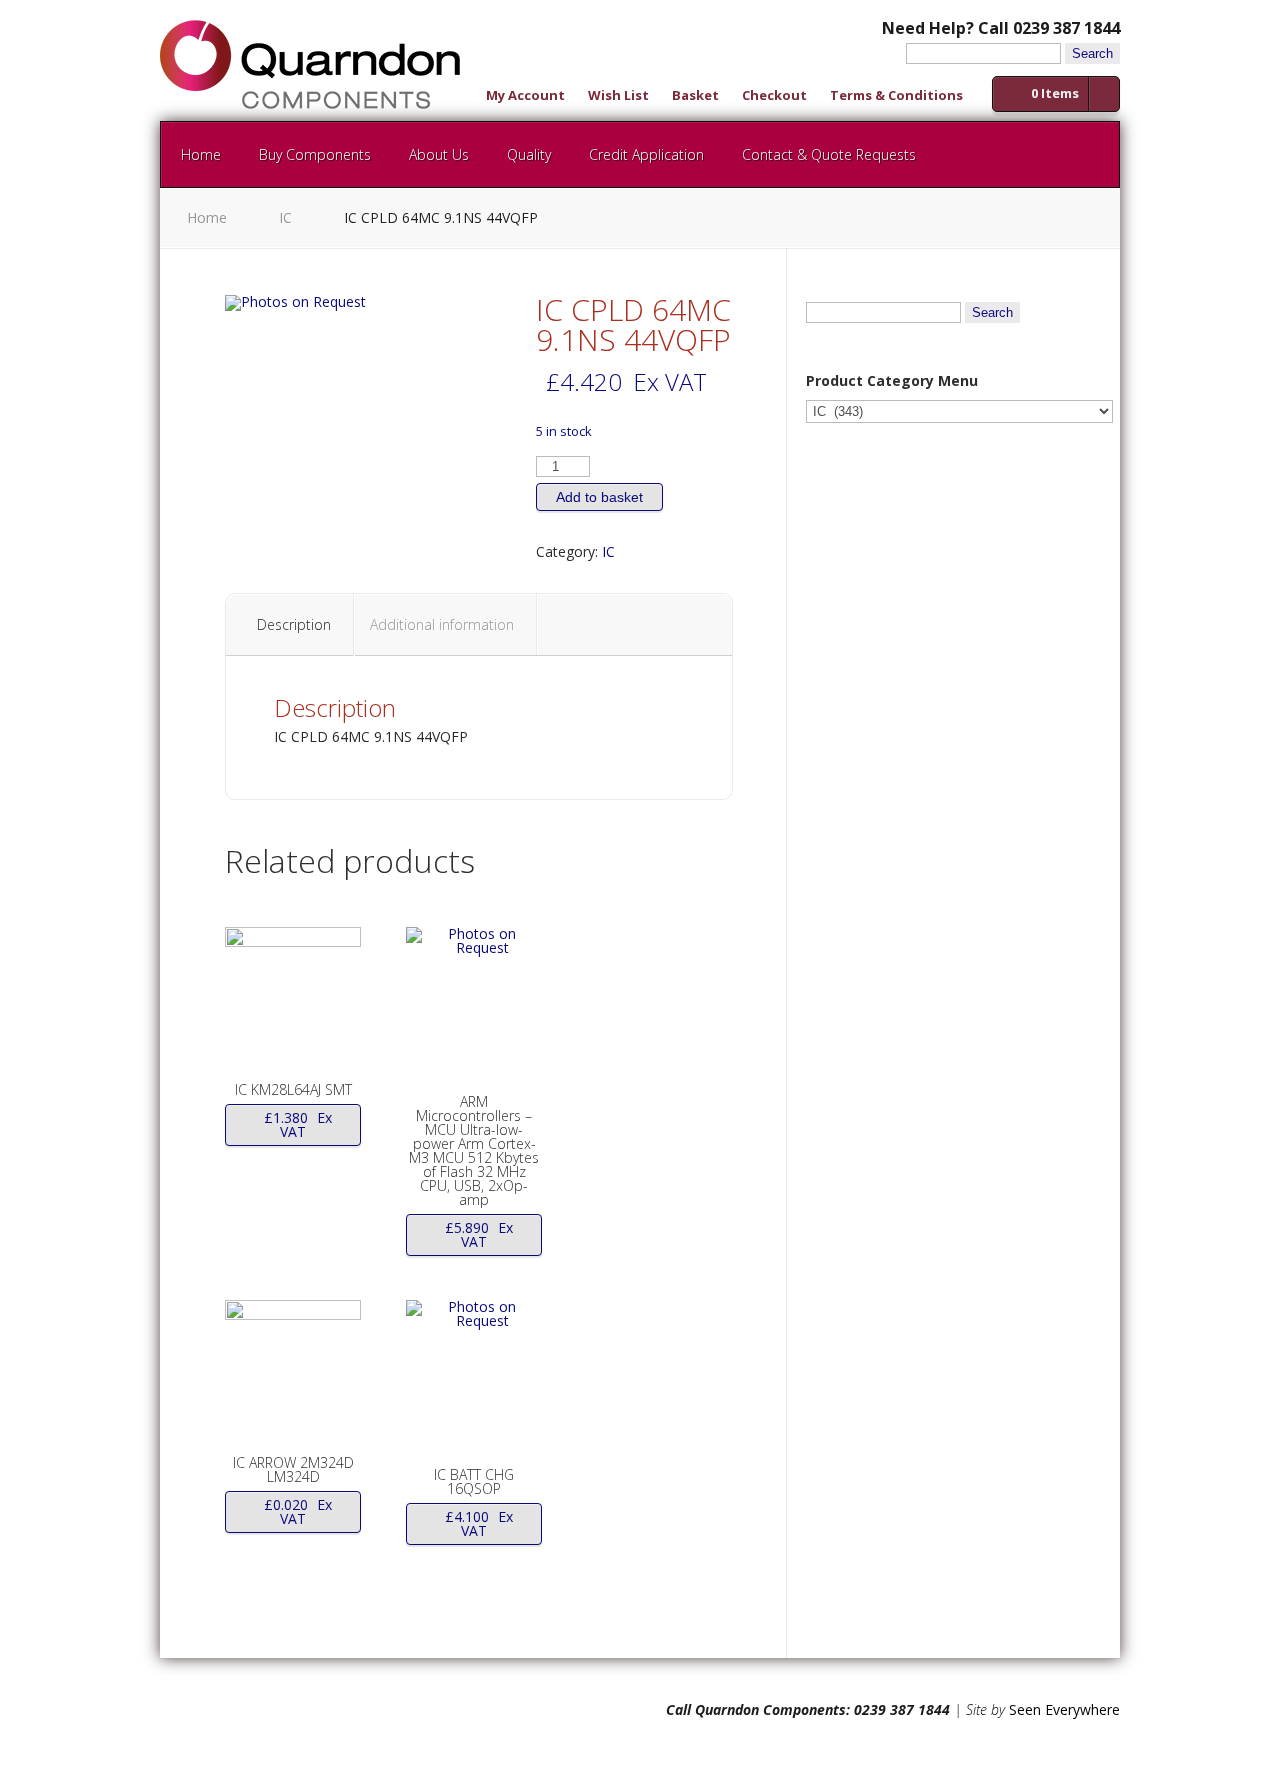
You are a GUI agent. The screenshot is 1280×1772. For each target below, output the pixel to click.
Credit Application (646, 154)
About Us (439, 154)
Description (294, 624)
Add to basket (599, 497)
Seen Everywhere (1064, 1709)
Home (201, 154)
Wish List (618, 96)
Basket (695, 96)
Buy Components (315, 154)
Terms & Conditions (896, 96)
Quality (529, 154)
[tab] (294, 625)
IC (285, 217)
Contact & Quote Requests (829, 154)
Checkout (774, 96)
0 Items (1055, 93)
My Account (525, 96)
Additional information (442, 624)
